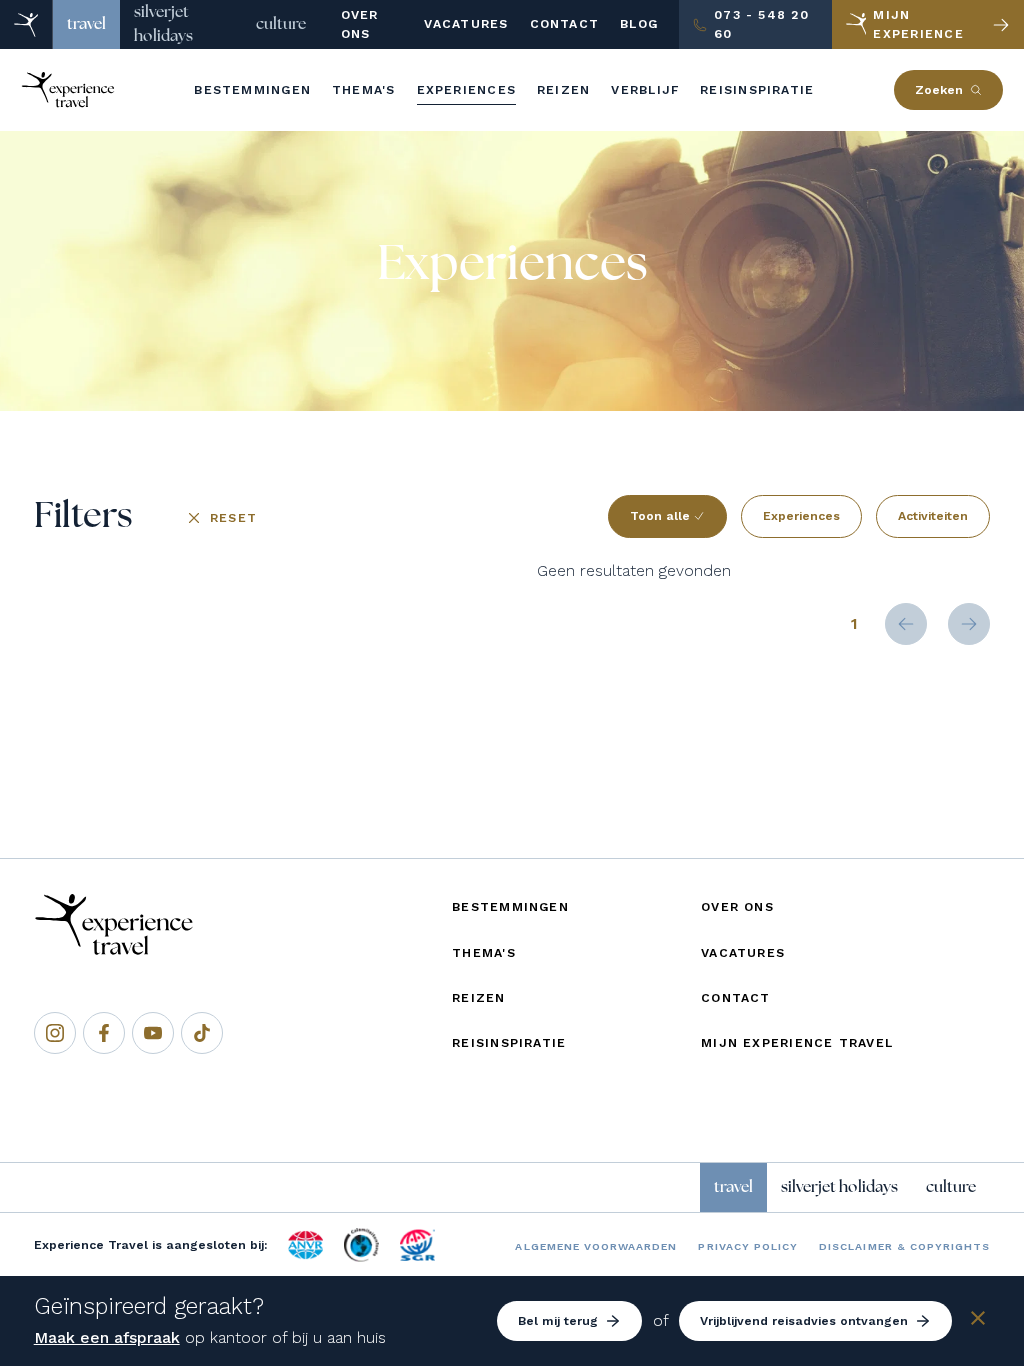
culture (281, 24)
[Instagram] (55, 1033)
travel (86, 24)
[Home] (26, 24)
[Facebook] (104, 1033)
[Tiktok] (202, 1033)
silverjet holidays (163, 24)
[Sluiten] (978, 1321)
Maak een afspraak (107, 1337)
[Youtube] (153, 1033)
